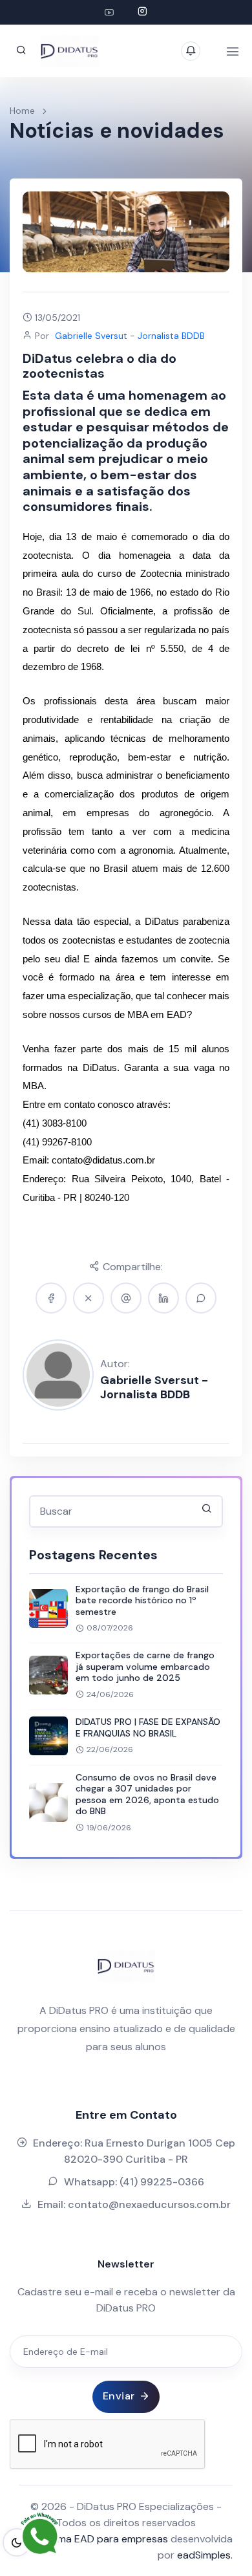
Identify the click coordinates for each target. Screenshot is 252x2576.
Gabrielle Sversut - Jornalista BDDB (154, 1387)
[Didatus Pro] (109, 12)
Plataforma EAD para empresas (95, 2539)
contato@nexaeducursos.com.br (149, 2204)
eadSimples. (205, 2555)
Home (22, 111)
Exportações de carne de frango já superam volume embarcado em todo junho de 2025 (145, 1666)
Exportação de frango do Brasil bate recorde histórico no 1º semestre (142, 1600)
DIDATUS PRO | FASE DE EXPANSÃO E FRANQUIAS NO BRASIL (148, 1727)
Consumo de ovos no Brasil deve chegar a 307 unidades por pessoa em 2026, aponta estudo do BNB (147, 1794)
